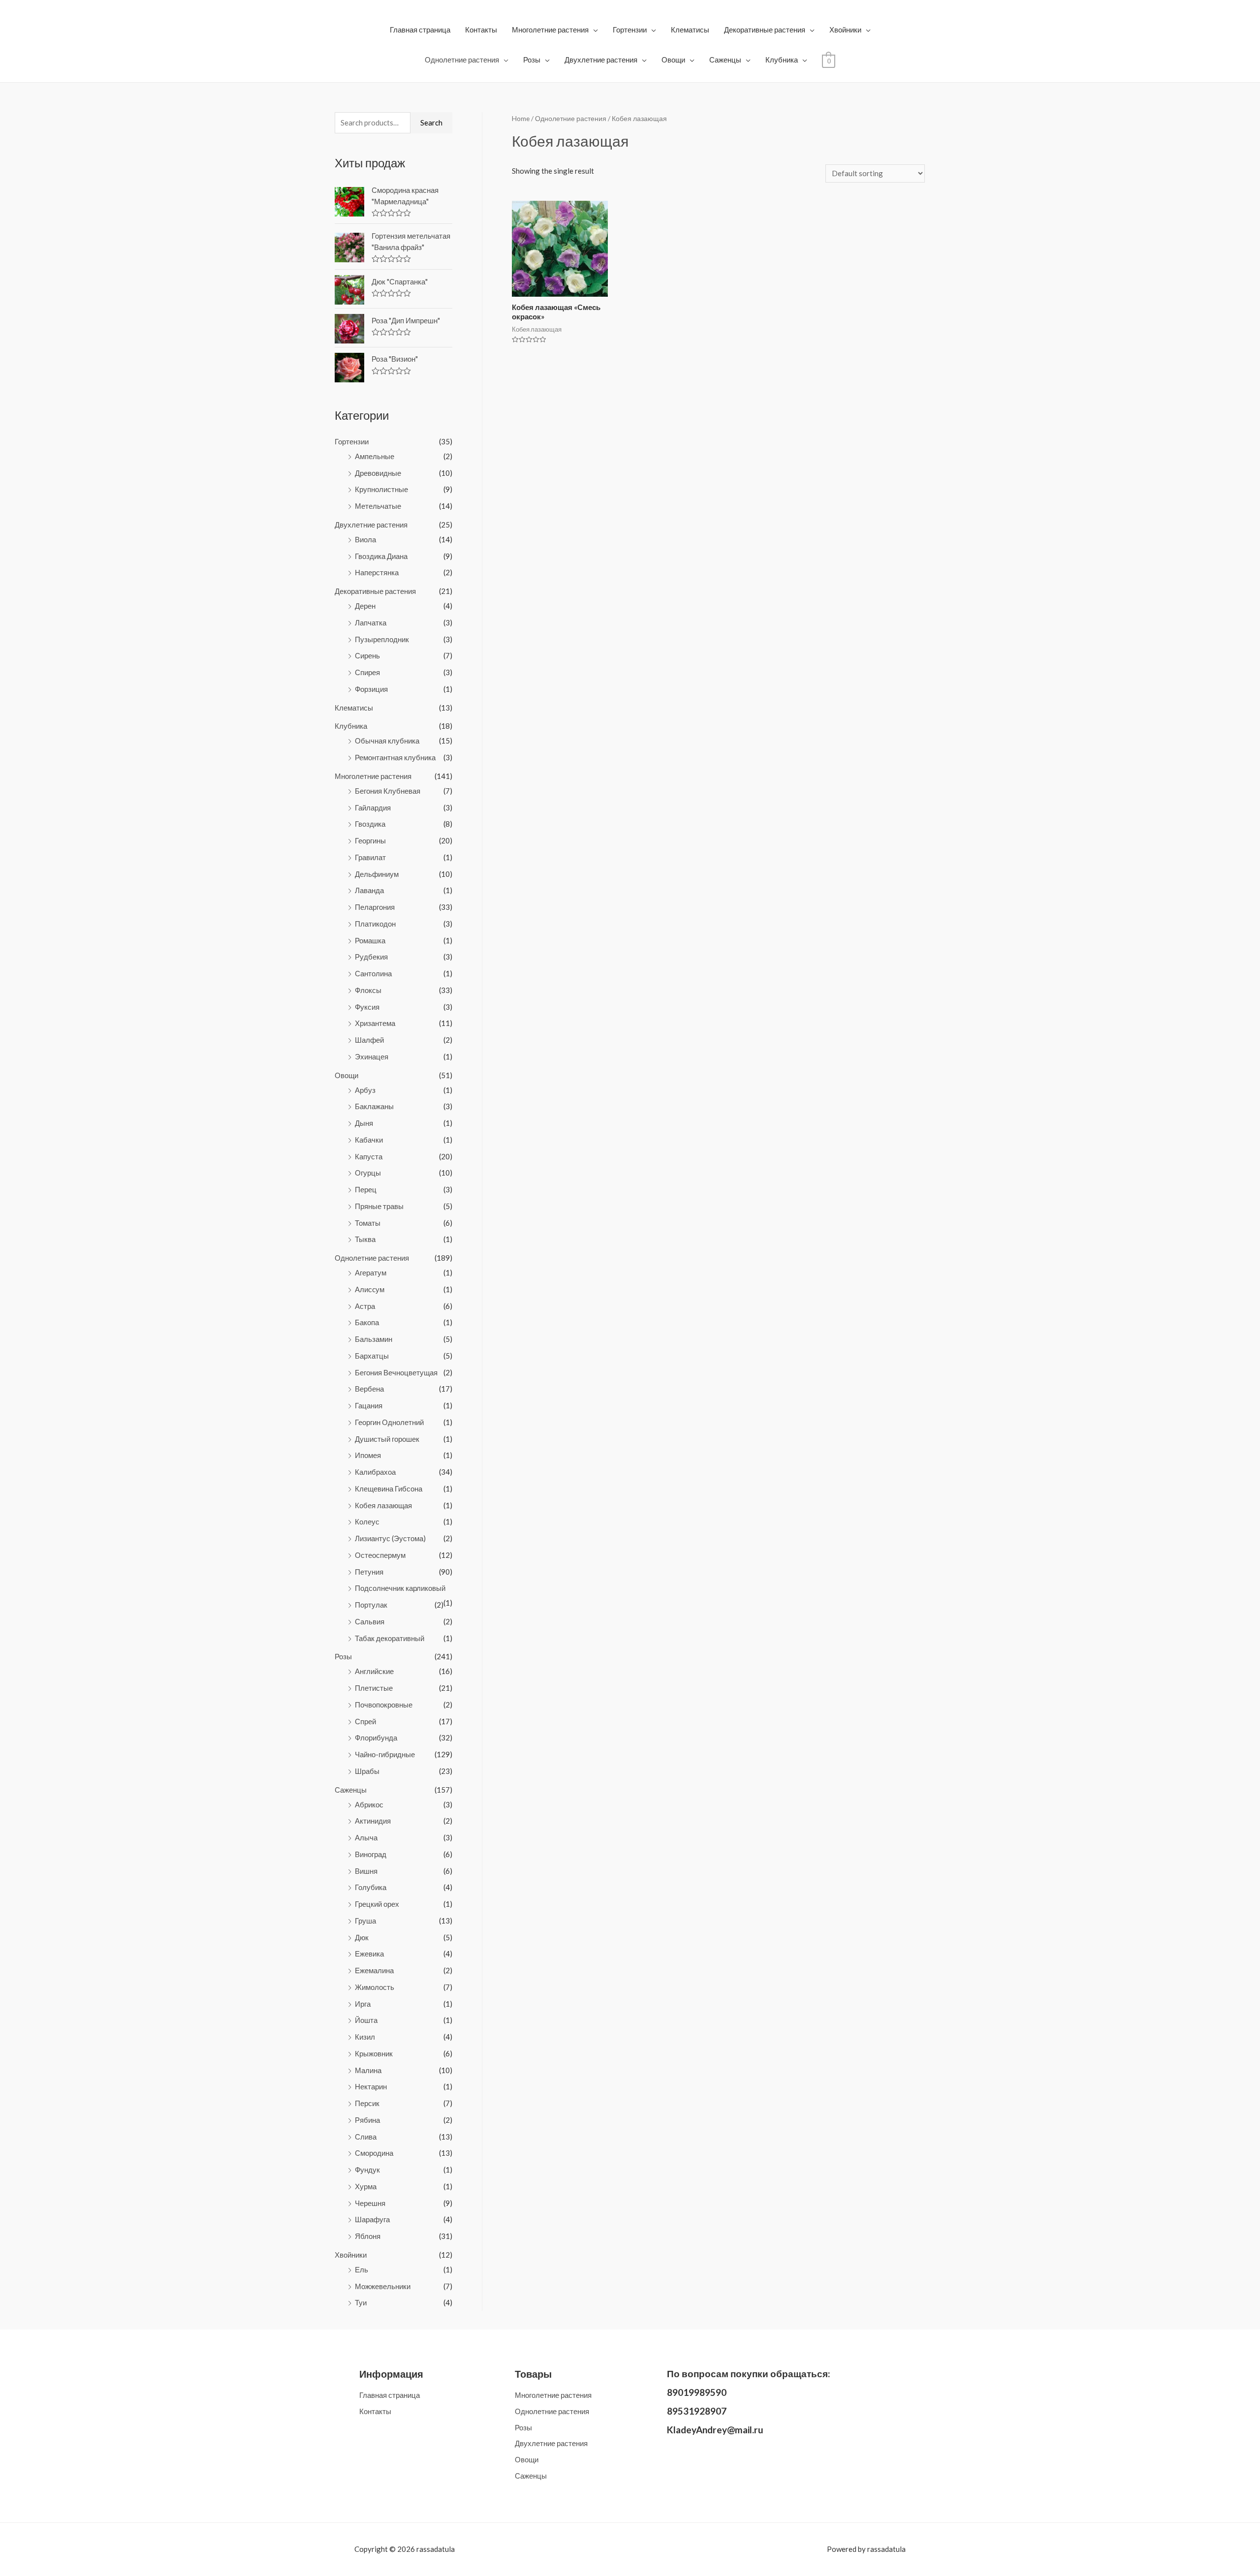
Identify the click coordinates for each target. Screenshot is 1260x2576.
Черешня (370, 2203)
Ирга (363, 2004)
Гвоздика (370, 824)
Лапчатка (371, 622)
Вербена (369, 1389)
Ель (362, 2269)
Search (431, 123)
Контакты (481, 30)
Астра (365, 1306)
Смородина (374, 2153)
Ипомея (368, 1455)
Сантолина (373, 973)
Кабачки (369, 1140)
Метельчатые (378, 506)
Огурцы (368, 1173)
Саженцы (725, 60)
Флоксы (368, 990)
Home (521, 118)
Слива (366, 2137)
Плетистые (374, 1688)
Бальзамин (374, 1339)
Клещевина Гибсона (389, 1489)
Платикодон (375, 924)
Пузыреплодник (382, 639)
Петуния (369, 1572)
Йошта (366, 2020)
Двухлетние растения (601, 60)
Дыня (364, 1123)
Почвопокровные (384, 1705)
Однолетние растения (462, 60)
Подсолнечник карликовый (400, 1588)
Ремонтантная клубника (395, 757)
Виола (365, 539)
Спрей (365, 1721)
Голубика (371, 1887)
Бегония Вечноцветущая (396, 1372)
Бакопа (367, 1322)
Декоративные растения (765, 30)
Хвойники (845, 30)
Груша (365, 1921)
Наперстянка (377, 572)
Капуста (369, 1156)
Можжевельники (383, 2286)
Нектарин (371, 2086)
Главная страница (420, 30)
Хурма (366, 2186)
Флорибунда (376, 1738)
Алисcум (370, 1289)
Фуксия (367, 1007)
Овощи (673, 60)
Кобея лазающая (383, 1505)
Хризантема (375, 1023)
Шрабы (367, 1771)
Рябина (367, 2120)
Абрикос (369, 1804)
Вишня (366, 1871)
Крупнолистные (381, 489)
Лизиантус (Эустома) (390, 1538)
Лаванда (369, 890)
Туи (361, 2302)
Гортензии (630, 30)
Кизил (365, 2037)
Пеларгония (375, 907)
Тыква (365, 1239)
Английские (374, 1671)
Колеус (367, 1521)
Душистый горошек (387, 1439)
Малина (368, 2070)
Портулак (371, 1605)
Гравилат (370, 857)
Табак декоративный (390, 1638)
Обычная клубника (387, 741)
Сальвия (370, 1621)
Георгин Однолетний (389, 1422)
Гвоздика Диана (381, 556)
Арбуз (365, 1090)
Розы (532, 60)
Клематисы (690, 30)
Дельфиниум (377, 874)
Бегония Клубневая (388, 791)
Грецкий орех (377, 1904)
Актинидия (373, 1821)
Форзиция (371, 689)
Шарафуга (372, 2219)
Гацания (369, 1405)
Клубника (782, 60)
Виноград (371, 1854)
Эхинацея (372, 1056)
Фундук (367, 2170)
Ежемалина (374, 1970)
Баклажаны (374, 1106)
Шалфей (369, 1040)
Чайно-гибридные (385, 1754)
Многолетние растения (550, 30)
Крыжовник (374, 2053)
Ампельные (375, 456)
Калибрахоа (375, 1472)
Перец (366, 1189)
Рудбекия (371, 957)
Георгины (370, 840)
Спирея (367, 672)
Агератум (371, 1272)
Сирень (367, 655)
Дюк (362, 1937)
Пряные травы (379, 1206)
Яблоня (368, 2236)
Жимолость (375, 1987)
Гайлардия (373, 807)
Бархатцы (372, 1356)
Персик (367, 2103)
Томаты (368, 1223)
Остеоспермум (380, 1555)
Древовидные (378, 473)
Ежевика (369, 1954)
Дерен (365, 606)
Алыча (366, 1837)
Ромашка (370, 940)
